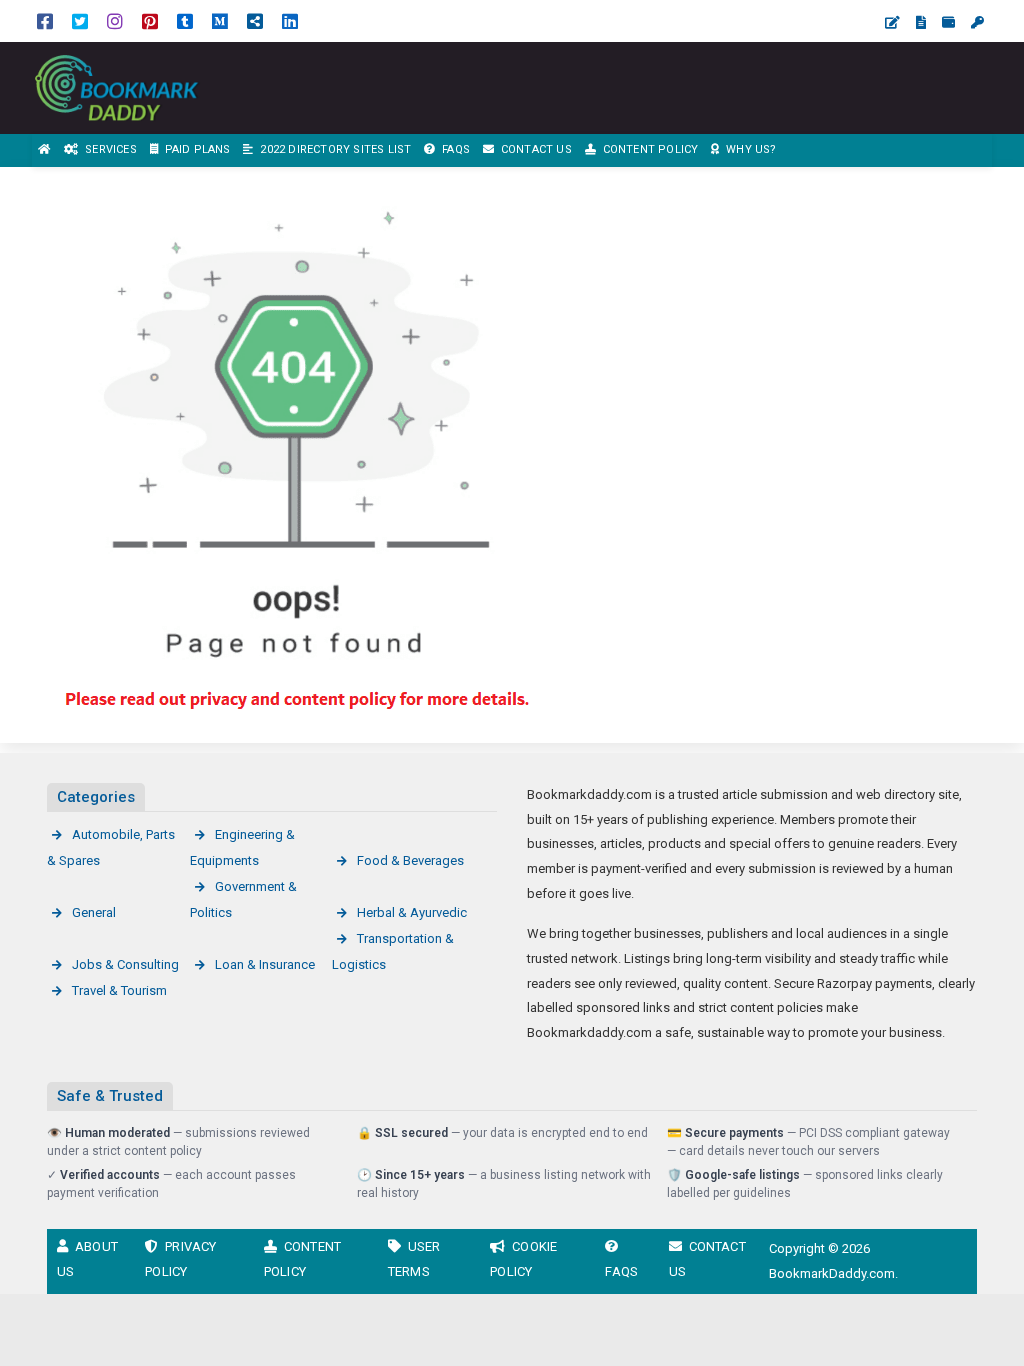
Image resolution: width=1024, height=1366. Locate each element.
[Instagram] (115, 20)
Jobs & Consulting (125, 964)
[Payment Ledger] (948, 22)
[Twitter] (80, 20)
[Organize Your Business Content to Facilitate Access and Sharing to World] (140, 86)
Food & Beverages (410, 860)
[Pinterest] (150, 20)
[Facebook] (45, 20)
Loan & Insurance (265, 964)
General (94, 912)
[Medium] (220, 20)
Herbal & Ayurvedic (412, 912)
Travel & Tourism (119, 990)
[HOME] (45, 150)
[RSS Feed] (255, 20)
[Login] (977, 22)
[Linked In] (290, 20)
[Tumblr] (185, 20)
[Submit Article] (892, 22)
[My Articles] (921, 22)
